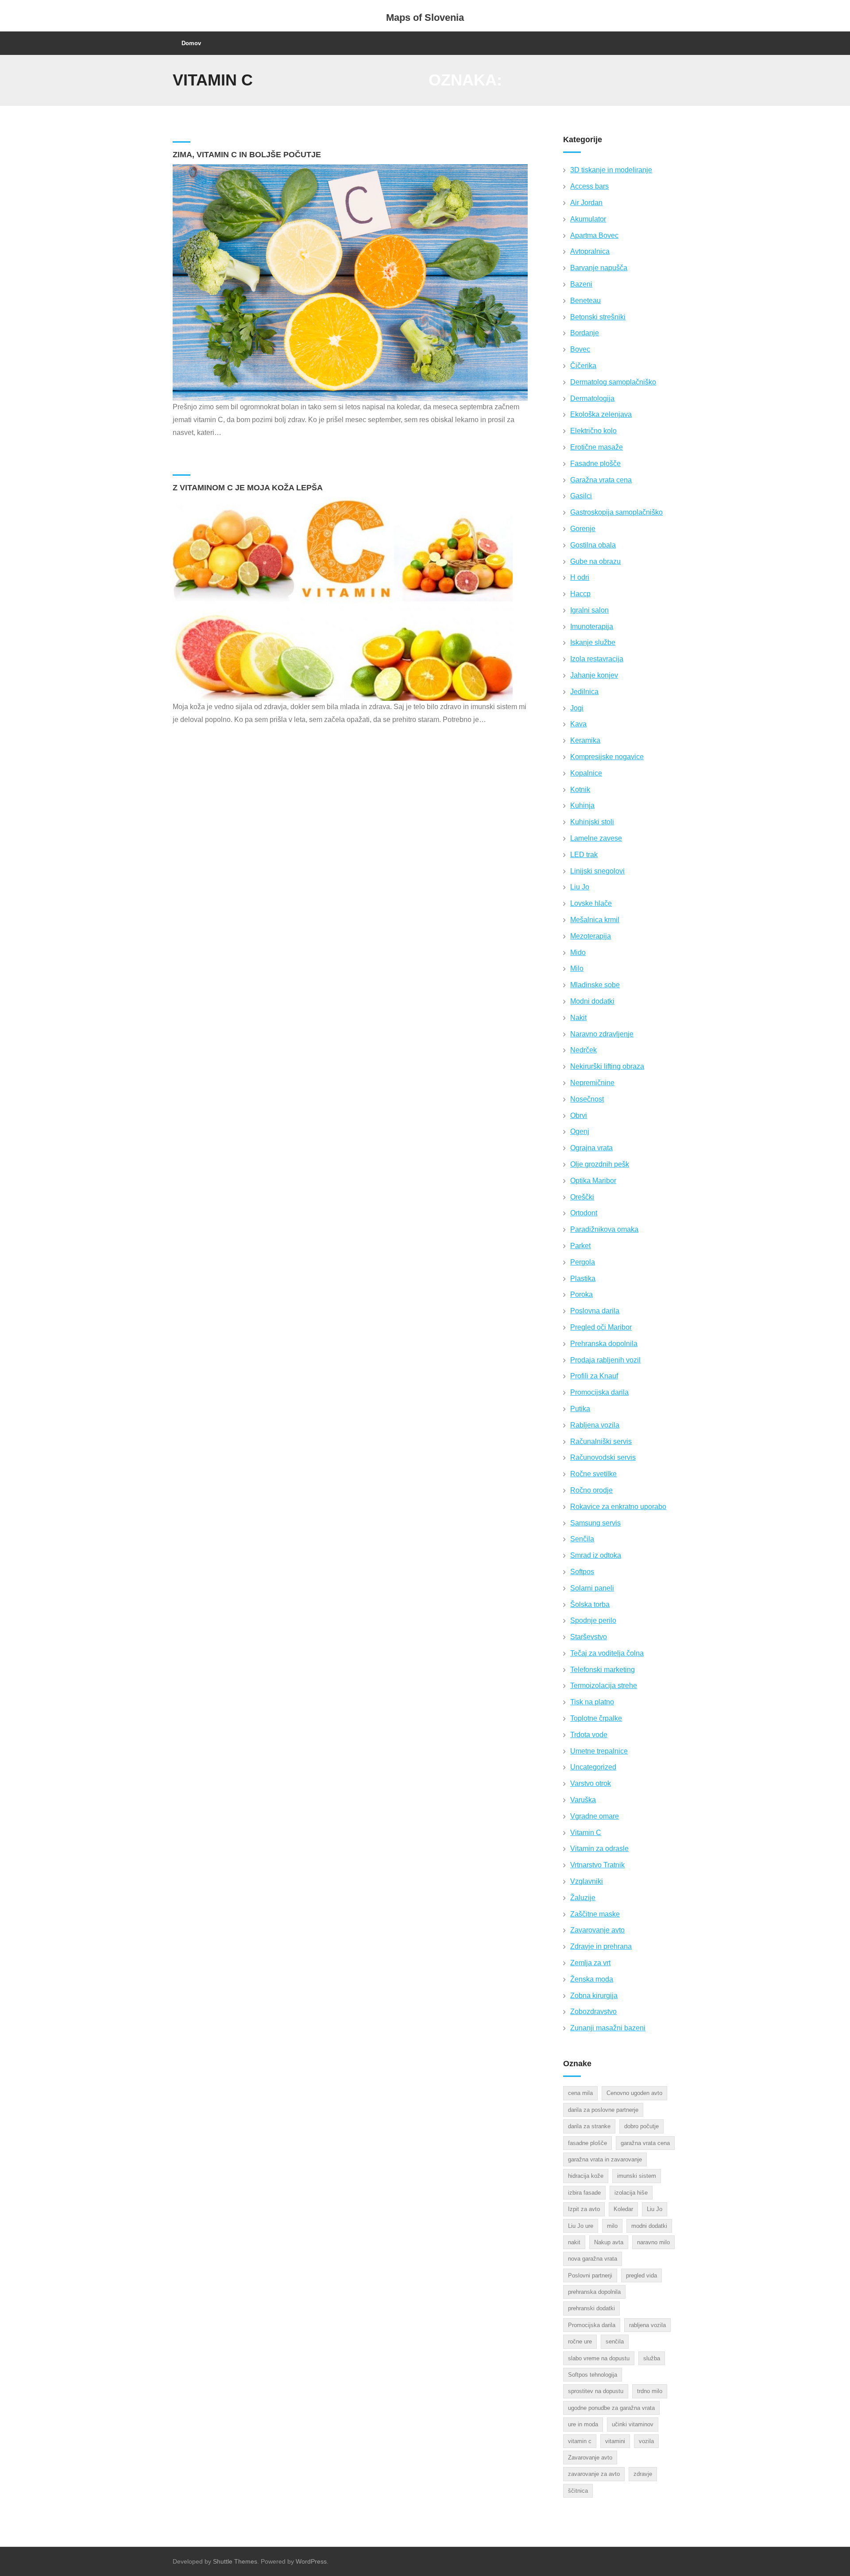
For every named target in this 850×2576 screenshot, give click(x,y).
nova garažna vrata (593, 2259)
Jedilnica (584, 692)
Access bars (589, 186)
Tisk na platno (592, 1702)
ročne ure (580, 2341)
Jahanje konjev (594, 675)
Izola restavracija (597, 659)
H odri (580, 577)
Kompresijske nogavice (607, 757)
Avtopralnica (590, 251)
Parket (580, 1246)
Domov (191, 43)
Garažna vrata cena (601, 480)
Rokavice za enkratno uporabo (618, 1507)
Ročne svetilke (593, 1474)
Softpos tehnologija (593, 2375)
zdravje (643, 2474)
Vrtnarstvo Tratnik (597, 1865)
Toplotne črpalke (596, 1718)
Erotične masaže (597, 447)
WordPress (311, 2561)
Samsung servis (595, 1523)
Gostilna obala (593, 545)
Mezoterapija (591, 936)
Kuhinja (582, 805)
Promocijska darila (599, 1392)
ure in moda (583, 2424)
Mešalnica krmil (595, 920)
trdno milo (650, 2391)
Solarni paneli (592, 1588)
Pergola (583, 1262)
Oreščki (582, 1197)
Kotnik (580, 789)
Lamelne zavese (596, 838)
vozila (646, 2441)
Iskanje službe (593, 642)
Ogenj (580, 1131)
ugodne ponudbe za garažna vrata (611, 2408)
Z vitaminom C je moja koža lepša (248, 488)
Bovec (580, 349)
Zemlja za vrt (590, 1963)
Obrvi (579, 1115)
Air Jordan (586, 203)
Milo (577, 968)
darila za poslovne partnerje (603, 2110)
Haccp (580, 594)
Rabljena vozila (595, 1425)
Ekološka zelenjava (601, 414)
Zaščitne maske (595, 1914)
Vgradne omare (595, 1816)
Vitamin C (586, 1833)
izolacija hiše (631, 2193)
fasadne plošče (587, 2143)
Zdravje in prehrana (601, 1946)
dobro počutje (641, 2126)
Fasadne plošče (595, 464)
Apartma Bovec (594, 235)
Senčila (582, 1539)
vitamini (615, 2441)
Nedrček (583, 1050)
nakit (574, 2242)
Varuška (583, 1800)
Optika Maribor (593, 1181)
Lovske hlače (591, 903)
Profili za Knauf (594, 1376)
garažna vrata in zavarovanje (605, 2159)
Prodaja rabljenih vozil (605, 1360)
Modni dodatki (592, 1001)
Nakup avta (609, 2242)
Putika (580, 1409)
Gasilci (581, 496)
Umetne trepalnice (599, 1751)
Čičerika (583, 366)
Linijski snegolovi (597, 871)
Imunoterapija (592, 627)
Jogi (577, 708)
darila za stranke (589, 2126)
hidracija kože (586, 2176)
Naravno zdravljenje (602, 1034)
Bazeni (581, 284)
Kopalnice (586, 773)
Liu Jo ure (581, 2226)
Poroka (581, 1294)
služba (652, 2358)
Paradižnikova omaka (604, 1229)
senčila (615, 2341)
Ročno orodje (591, 1490)
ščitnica (578, 2491)
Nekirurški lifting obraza (607, 1066)
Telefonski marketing (603, 1670)
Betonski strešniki (598, 317)
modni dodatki (649, 2226)
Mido (578, 952)
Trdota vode (589, 1735)
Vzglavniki (587, 1881)
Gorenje (583, 529)
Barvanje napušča (599, 268)
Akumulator (588, 219)
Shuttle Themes (235, 2561)
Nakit (578, 1018)
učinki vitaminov (633, 2424)
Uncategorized (593, 1767)
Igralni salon (589, 610)
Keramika (585, 740)
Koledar (623, 2209)
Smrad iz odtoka (596, 1555)
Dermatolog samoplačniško (613, 382)
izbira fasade (584, 2193)
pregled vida (641, 2275)
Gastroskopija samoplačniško (616, 512)
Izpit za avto (584, 2209)
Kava (578, 724)
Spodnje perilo (593, 1620)
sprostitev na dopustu (596, 2391)
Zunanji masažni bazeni (608, 2028)
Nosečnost (587, 1099)
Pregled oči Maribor (601, 1327)
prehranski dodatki (591, 2308)
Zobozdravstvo (593, 2012)
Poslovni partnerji (590, 2275)
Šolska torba (590, 1604)
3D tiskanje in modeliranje (611, 170)
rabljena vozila (647, 2325)
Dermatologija (592, 398)
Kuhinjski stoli (592, 822)
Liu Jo (580, 887)
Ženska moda (592, 1979)
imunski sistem (637, 2176)
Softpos (582, 1572)
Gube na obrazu (595, 561)
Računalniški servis (601, 1441)
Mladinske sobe (595, 985)
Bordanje (585, 333)
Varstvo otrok (591, 1783)
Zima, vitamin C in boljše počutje (247, 155)
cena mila (580, 2093)
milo (612, 2226)
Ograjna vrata (591, 1148)
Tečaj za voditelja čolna (607, 1653)
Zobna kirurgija (594, 1996)
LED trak (584, 855)
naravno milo (653, 2242)
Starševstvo (589, 1637)
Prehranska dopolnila (604, 1344)
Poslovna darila (595, 1311)
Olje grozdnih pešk (600, 1164)
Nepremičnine (592, 1083)
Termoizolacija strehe (604, 1686)
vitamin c (580, 2441)
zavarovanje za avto (594, 2474)
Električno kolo (593, 431)
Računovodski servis (603, 1457)
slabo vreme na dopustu (599, 2358)
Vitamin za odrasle (599, 1849)
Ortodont (584, 1213)
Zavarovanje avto (597, 1930)
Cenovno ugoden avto (634, 2093)
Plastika (583, 1278)
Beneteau (585, 301)
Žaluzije (583, 1898)
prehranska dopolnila (594, 2292)
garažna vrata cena (645, 2143)
